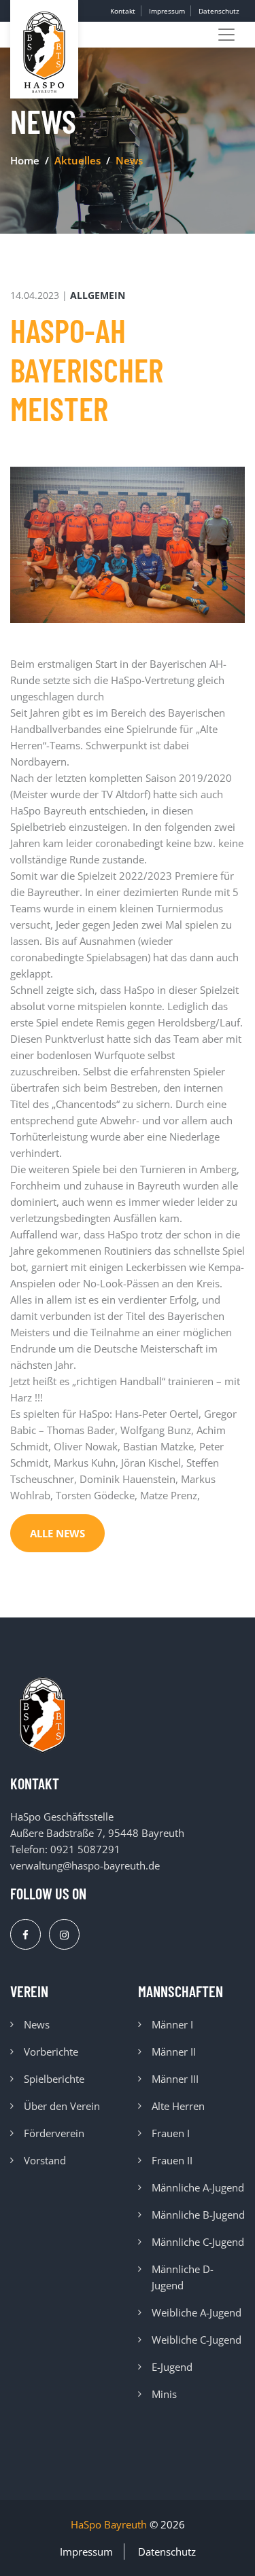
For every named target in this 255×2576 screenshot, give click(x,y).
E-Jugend (172, 2367)
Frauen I (171, 2133)
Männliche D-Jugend (183, 2277)
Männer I (172, 2024)
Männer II (174, 2052)
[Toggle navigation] (226, 35)
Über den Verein (62, 2106)
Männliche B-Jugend (198, 2215)
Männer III (175, 2079)
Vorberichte (51, 2052)
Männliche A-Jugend (198, 2187)
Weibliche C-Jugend (197, 2340)
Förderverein (54, 2133)
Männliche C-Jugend (198, 2242)
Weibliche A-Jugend (197, 2312)
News (37, 2024)
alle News (57, 1533)
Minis (164, 2394)
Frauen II (172, 2160)
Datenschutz (219, 11)
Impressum (167, 11)
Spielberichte (54, 2079)
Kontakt (123, 11)
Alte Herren (178, 2106)
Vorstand (45, 2160)
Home (25, 160)
